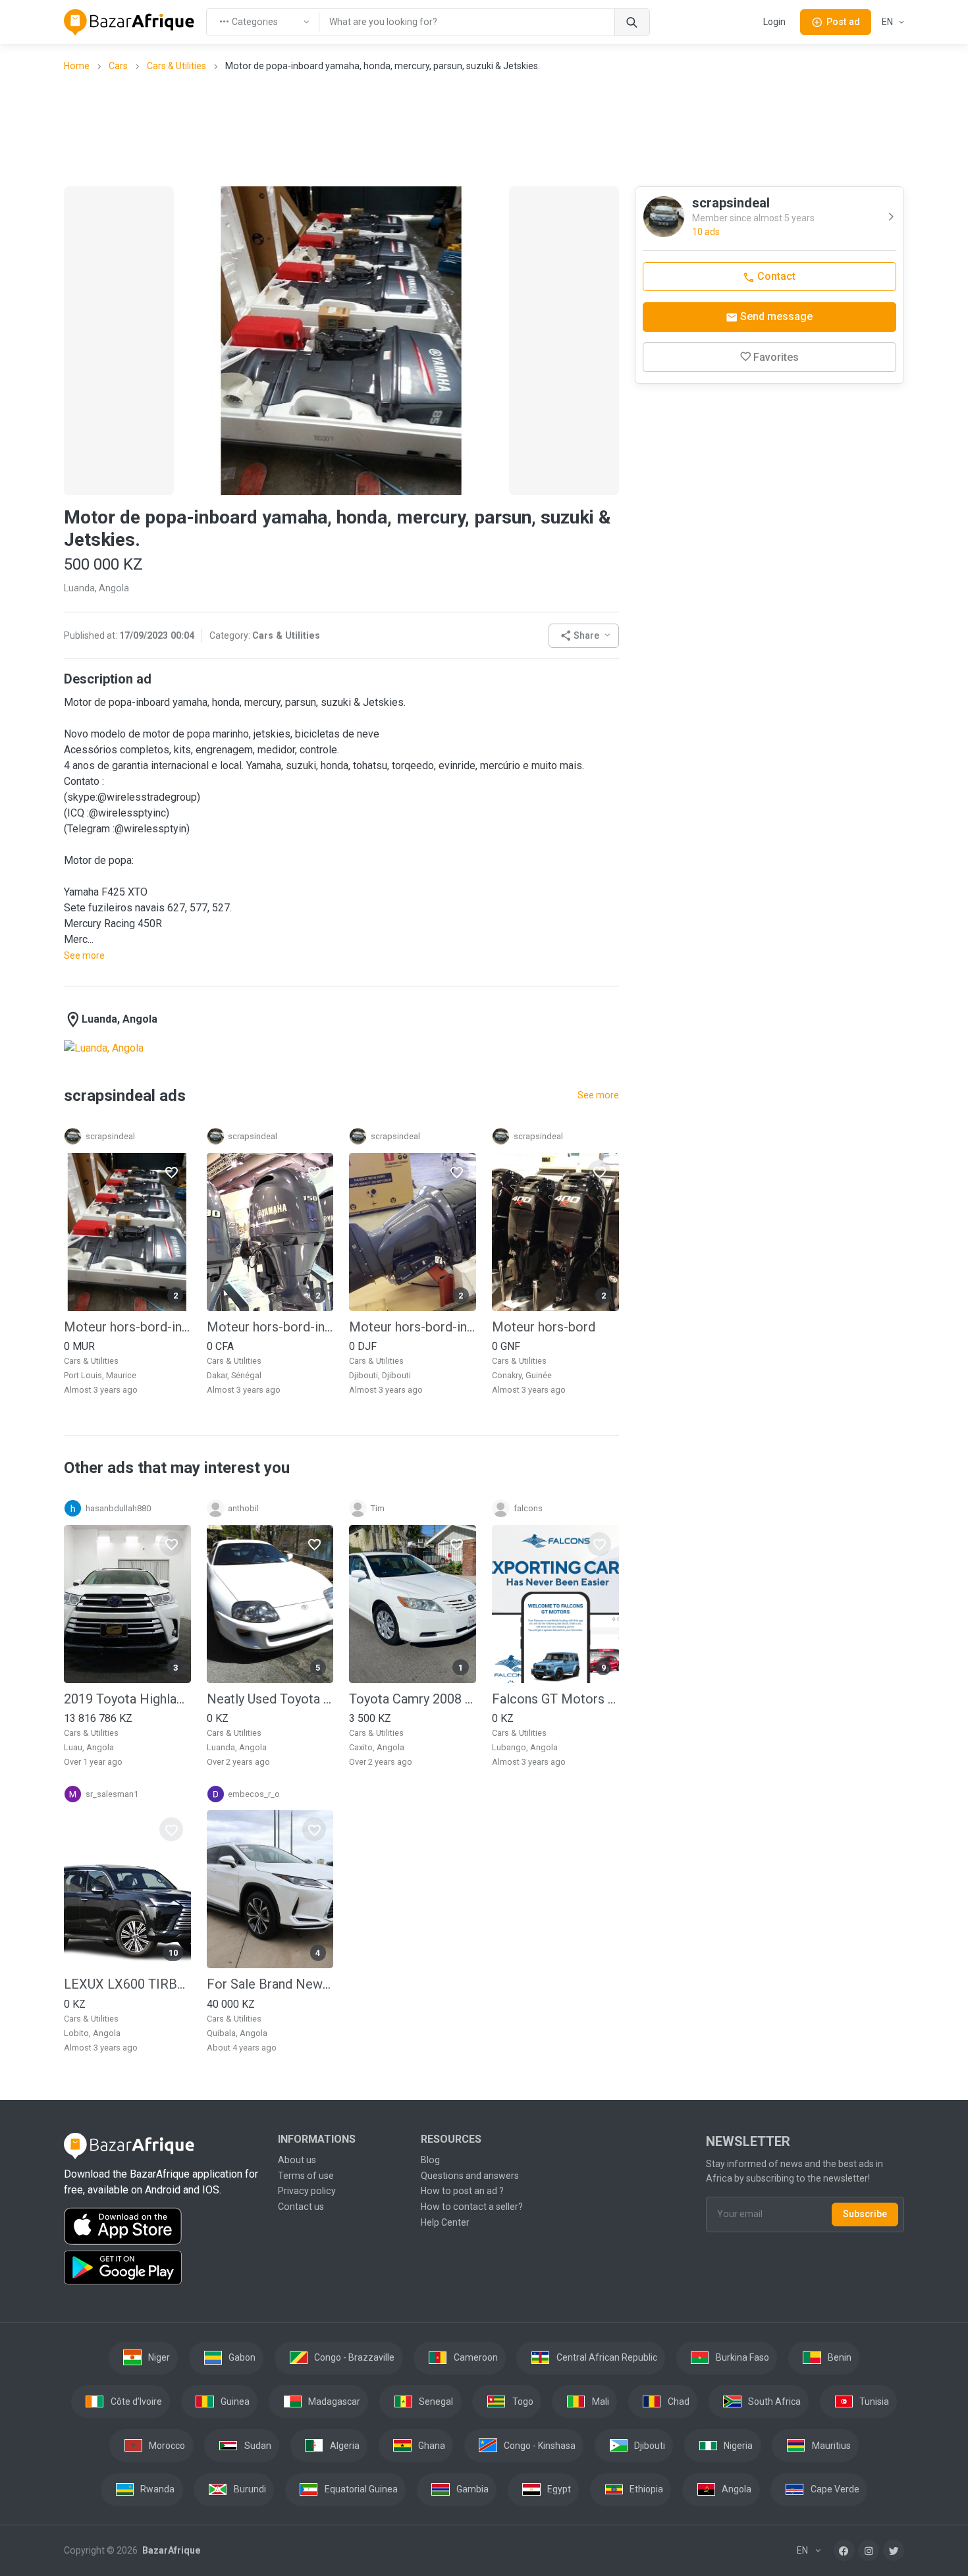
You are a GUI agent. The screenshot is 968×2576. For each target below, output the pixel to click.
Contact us (301, 2207)
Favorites (776, 357)
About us (297, 2160)
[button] (584, 636)
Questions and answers (470, 2176)
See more (84, 955)
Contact (775, 276)
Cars (118, 66)
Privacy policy (307, 2191)
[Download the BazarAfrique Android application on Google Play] (163, 2268)
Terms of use (306, 2176)
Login (774, 22)
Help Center (445, 2222)
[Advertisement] (484, 128)
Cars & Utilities (176, 66)
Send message (775, 316)
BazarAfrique (170, 2550)
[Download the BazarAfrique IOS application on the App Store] (163, 2227)
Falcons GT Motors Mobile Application (555, 1699)
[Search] (632, 22)
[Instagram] (869, 2550)
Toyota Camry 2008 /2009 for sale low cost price (413, 1699)
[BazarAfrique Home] (129, 22)
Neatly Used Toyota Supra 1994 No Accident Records (270, 1699)
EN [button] (888, 22)
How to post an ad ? (462, 2191)
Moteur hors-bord (544, 1327)
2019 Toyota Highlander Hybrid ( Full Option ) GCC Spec (127, 1699)
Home (77, 66)
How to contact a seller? (472, 2207)
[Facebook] (844, 2550)
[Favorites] (171, 1172)
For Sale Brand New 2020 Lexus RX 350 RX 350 (270, 1984)
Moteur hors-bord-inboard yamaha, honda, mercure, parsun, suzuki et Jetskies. (127, 1327)
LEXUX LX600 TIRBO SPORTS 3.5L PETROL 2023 (127, 1984)
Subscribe (865, 2214)
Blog (430, 2160)
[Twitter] (894, 2550)
